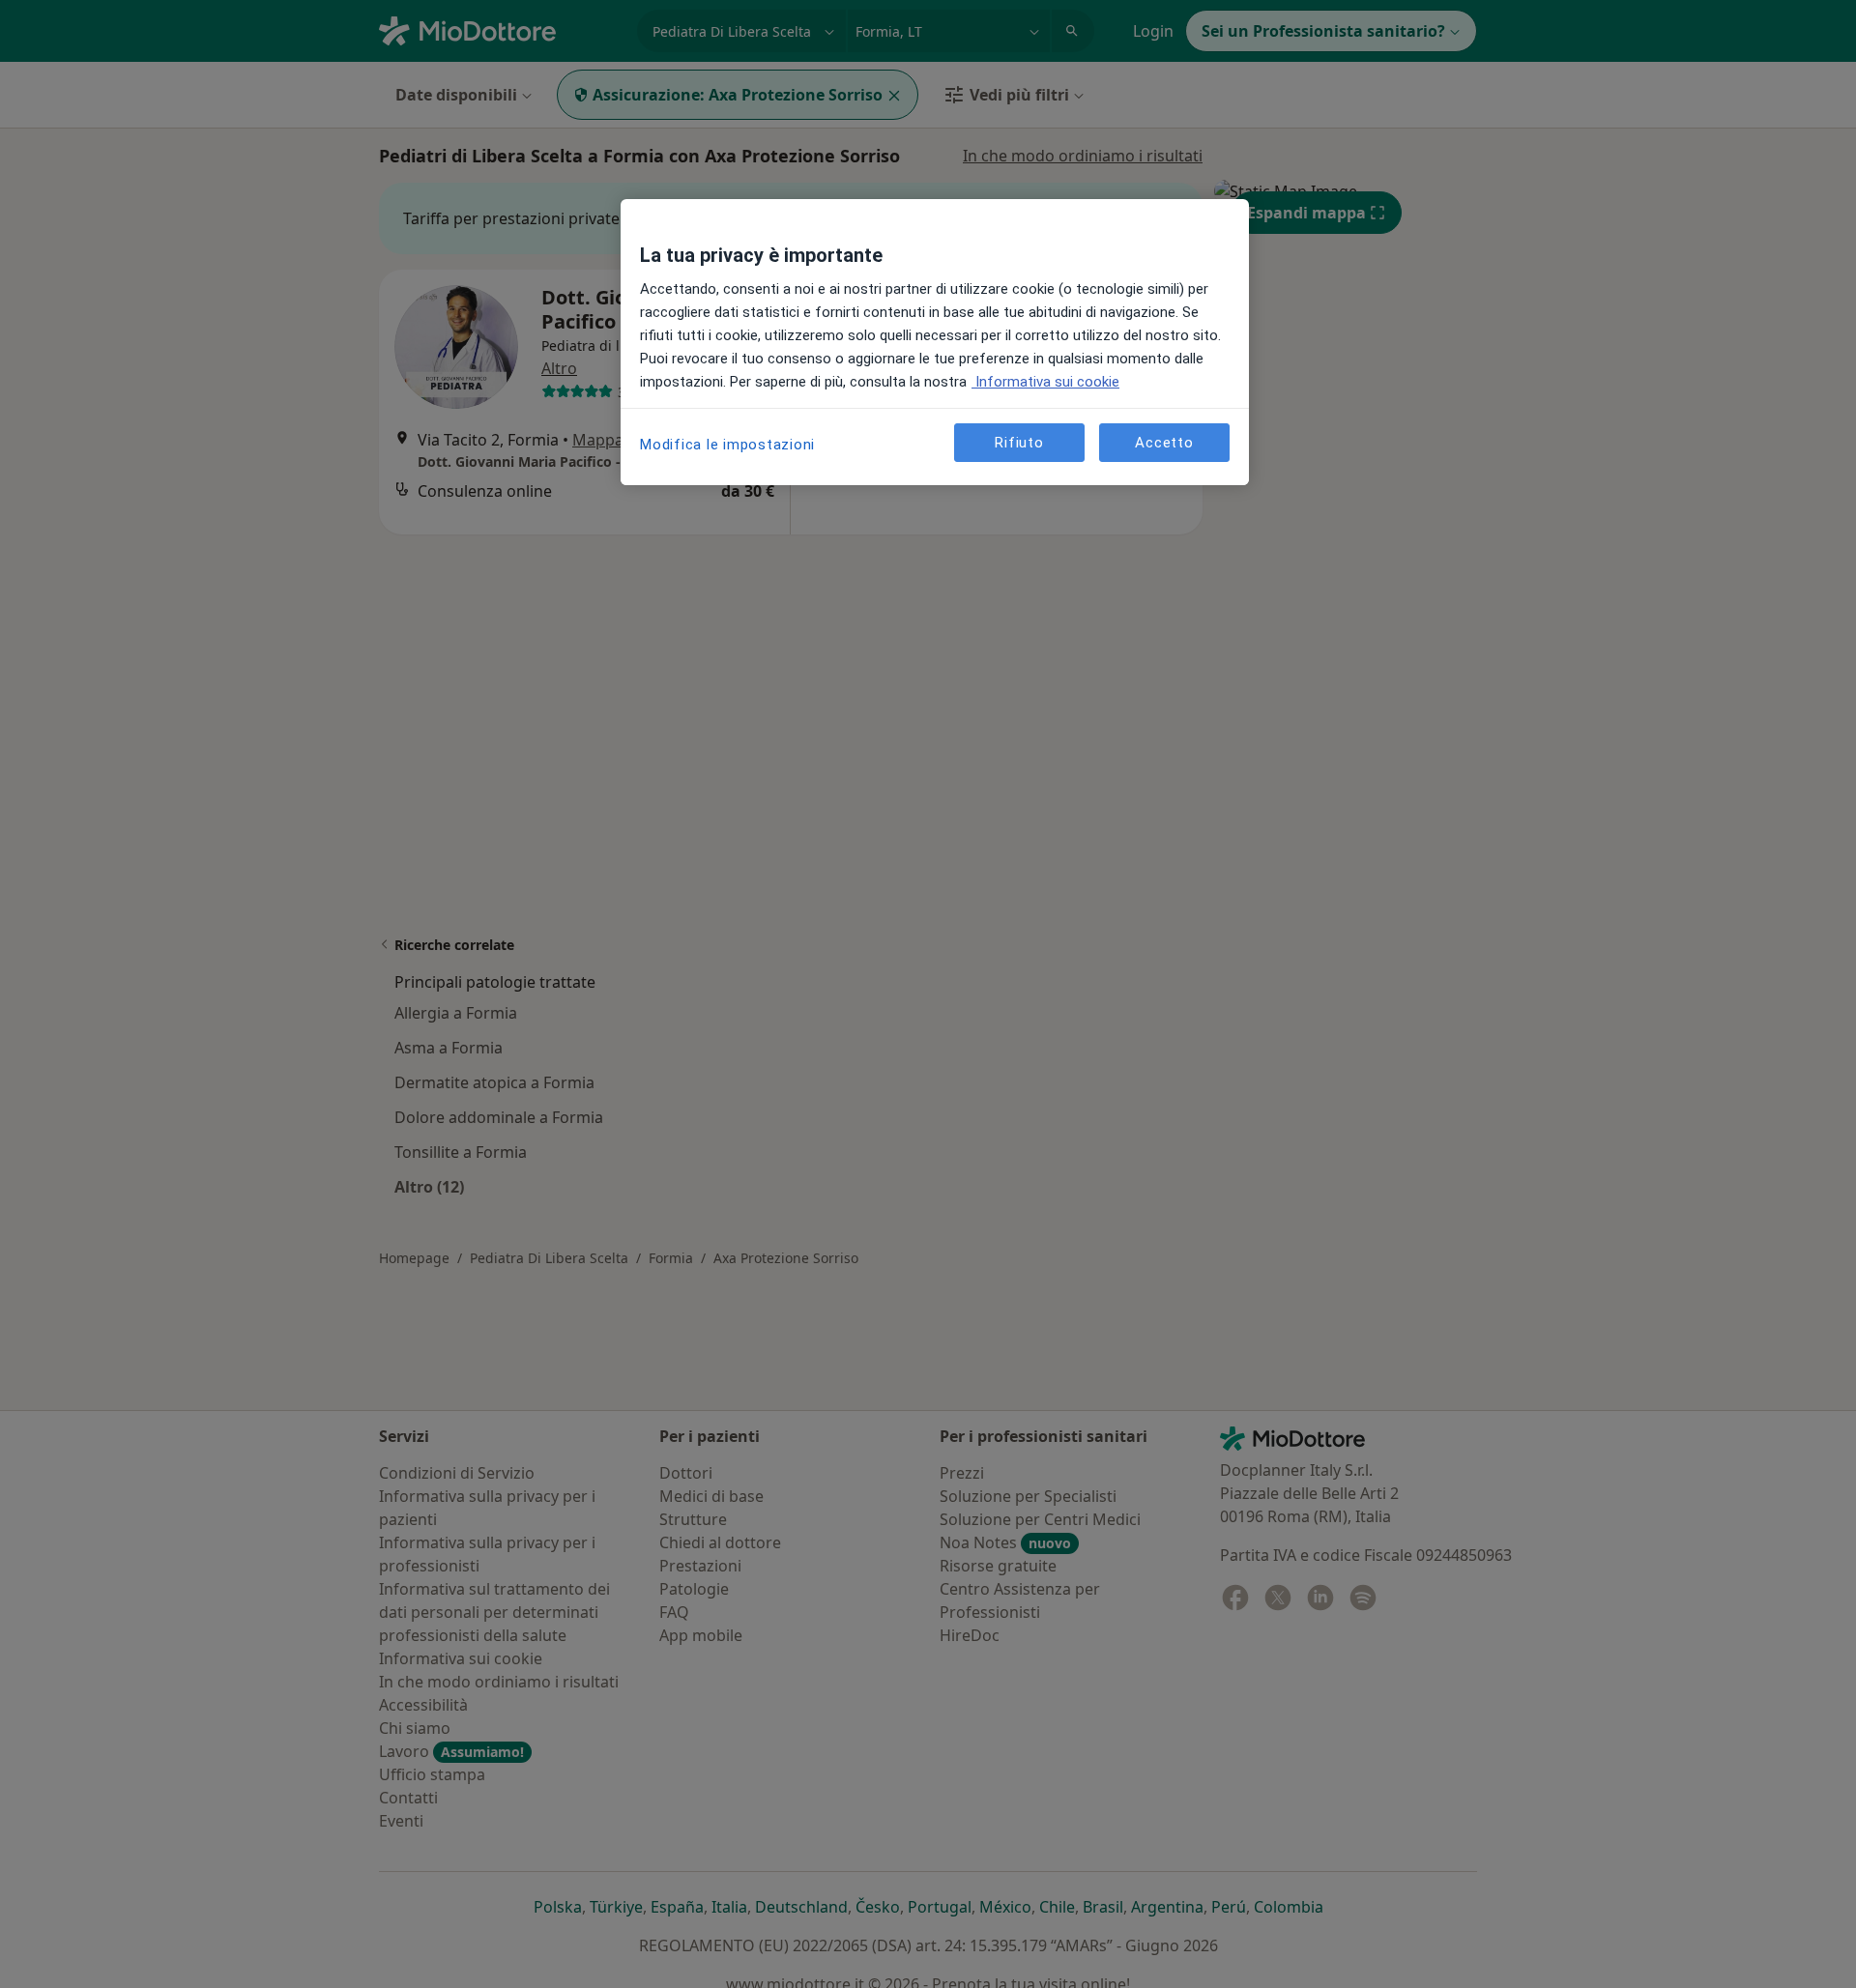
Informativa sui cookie (1045, 382)
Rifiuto (1019, 442)
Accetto (1164, 442)
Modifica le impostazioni (727, 445)
